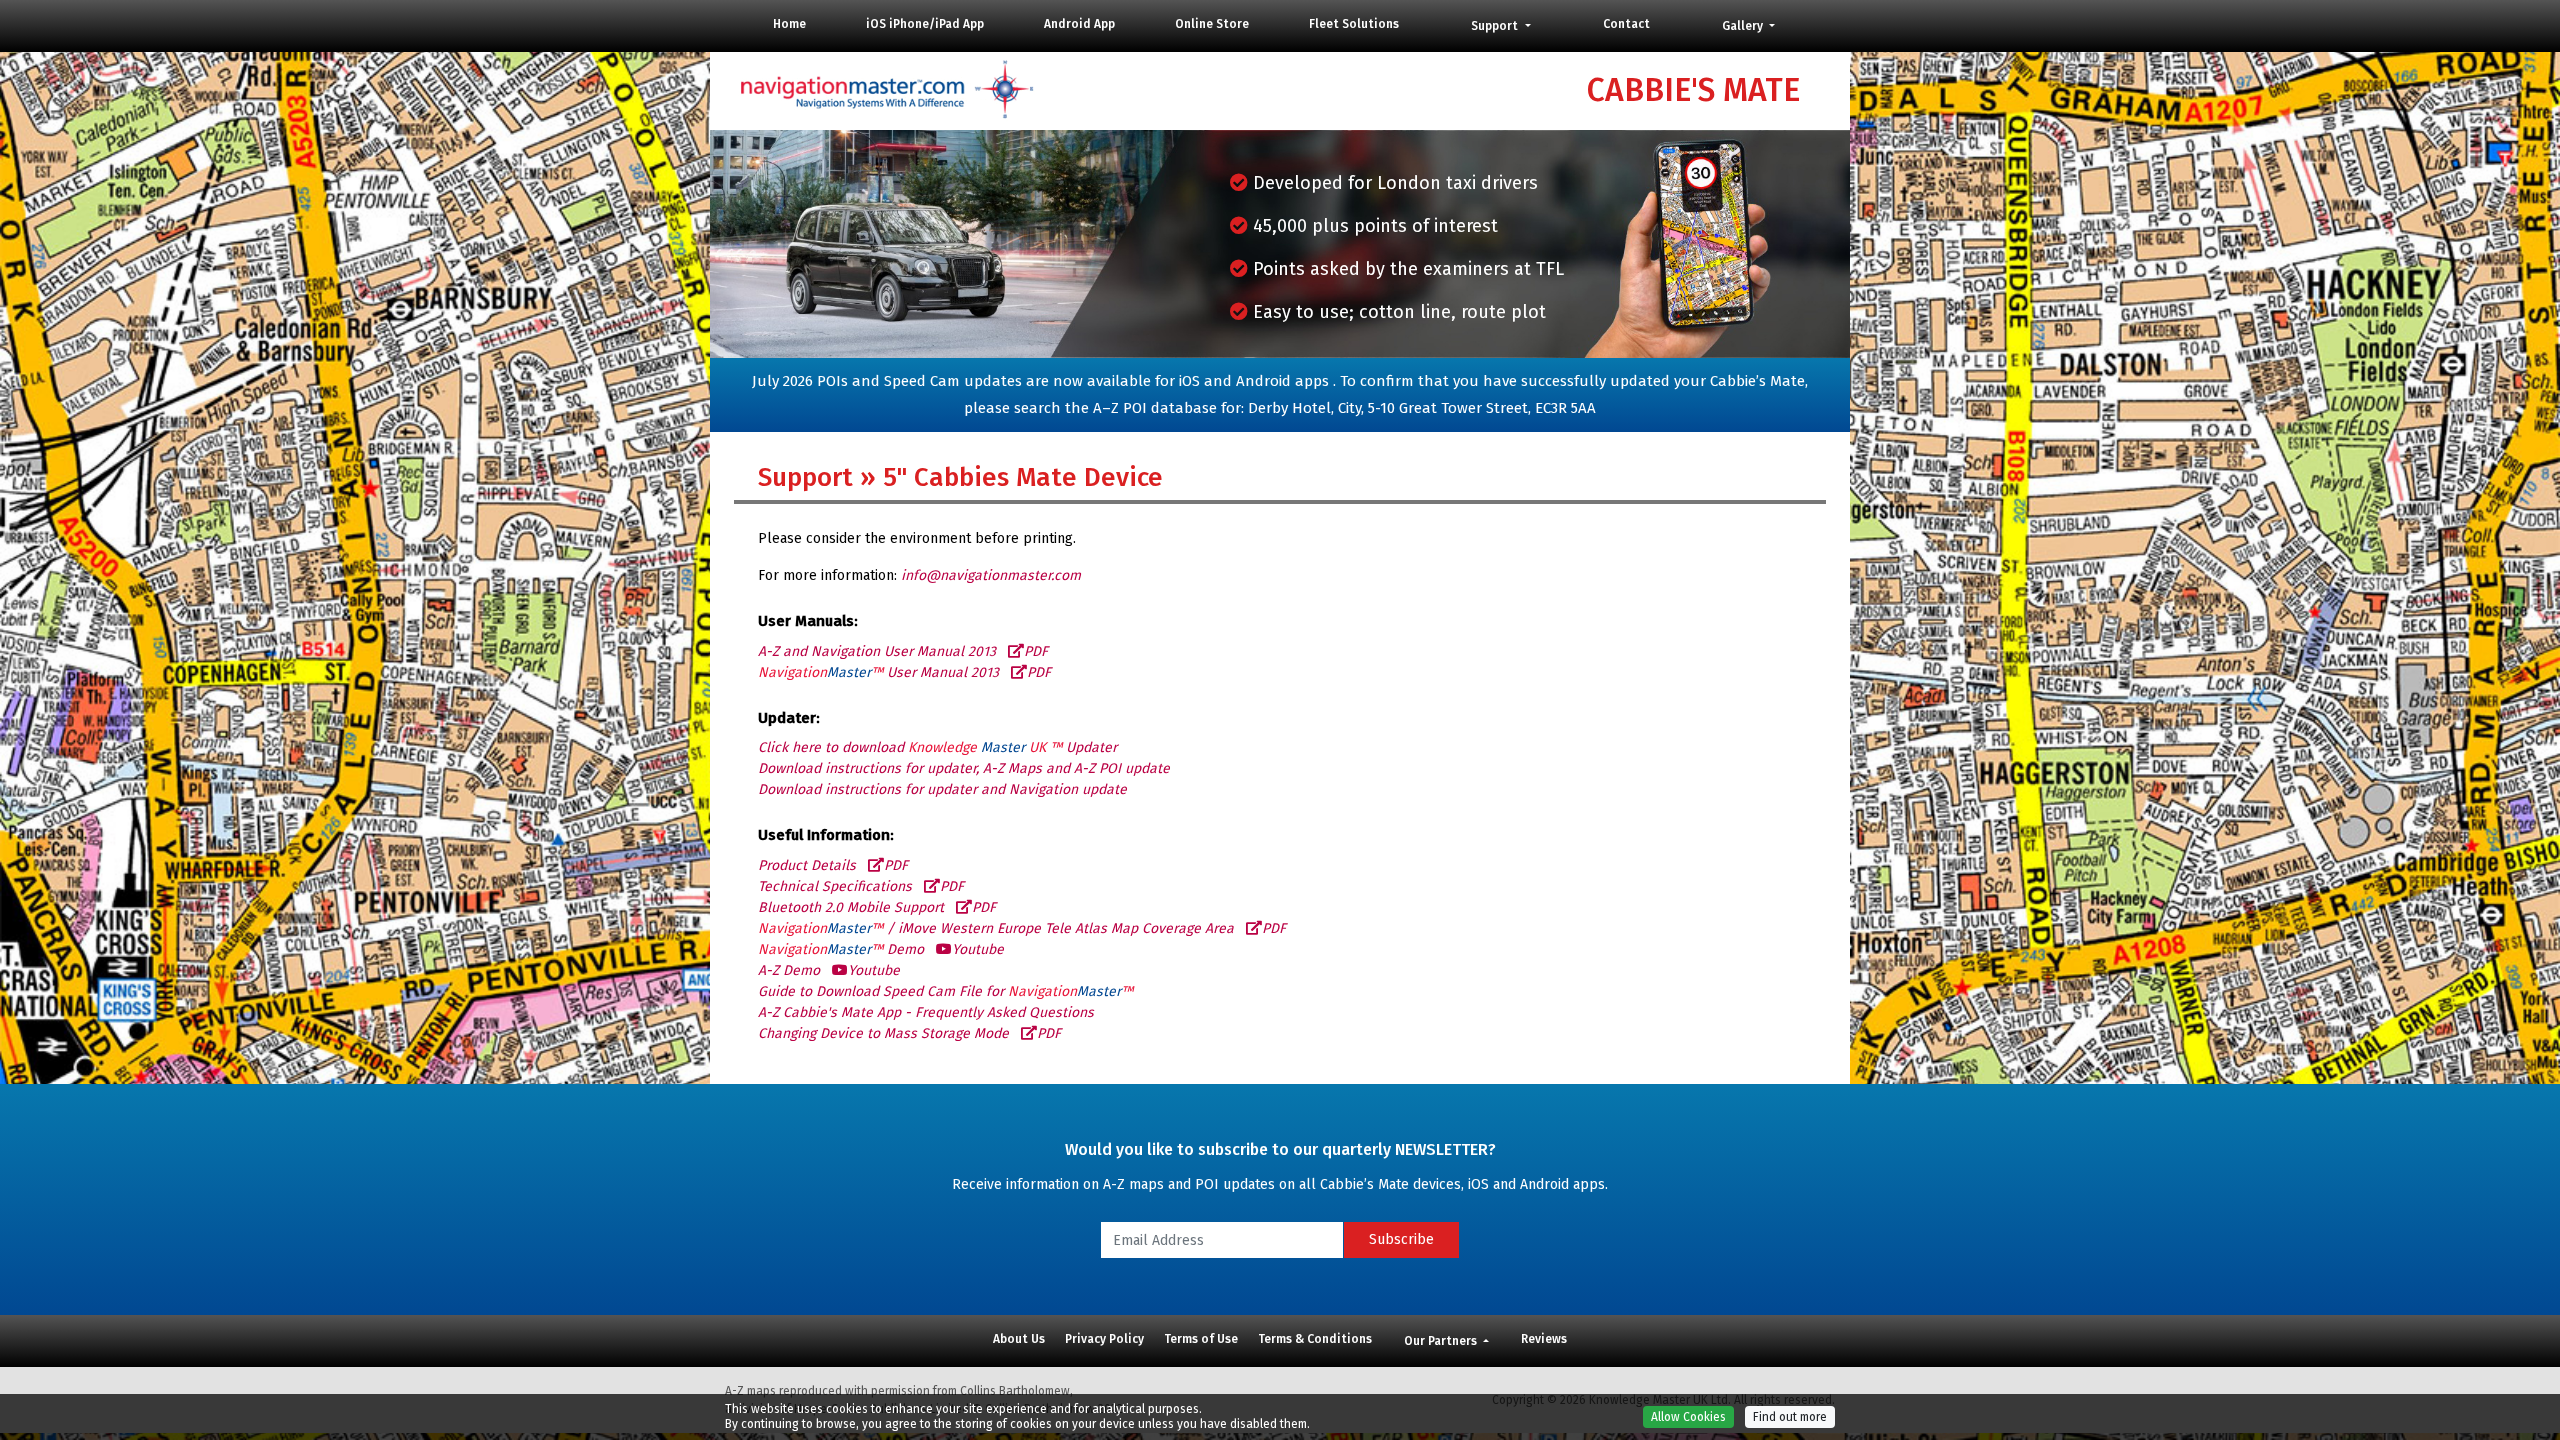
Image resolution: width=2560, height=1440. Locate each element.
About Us (1019, 1339)
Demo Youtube (881, 949)
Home (789, 24)
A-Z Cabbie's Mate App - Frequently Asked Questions (926, 1012)
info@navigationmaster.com (991, 575)
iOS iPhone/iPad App (925, 24)
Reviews (1544, 1339)
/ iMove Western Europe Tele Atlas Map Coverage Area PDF (1022, 928)
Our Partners (1442, 1341)
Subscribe (1401, 1239)
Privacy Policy (1104, 1339)
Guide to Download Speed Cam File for (945, 991)
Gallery (1744, 26)
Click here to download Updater (937, 747)
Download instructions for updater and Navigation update (942, 789)
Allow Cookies (1688, 1417)
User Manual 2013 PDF (904, 672)
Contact (1626, 24)
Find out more (1790, 1417)
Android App (1079, 24)
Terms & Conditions (1315, 1339)
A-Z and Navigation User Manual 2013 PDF (903, 651)
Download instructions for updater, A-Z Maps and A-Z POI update (964, 768)
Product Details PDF (833, 865)
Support (1496, 26)
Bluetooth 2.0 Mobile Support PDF (877, 907)
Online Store (1212, 24)
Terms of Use (1201, 1339)
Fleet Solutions (1354, 24)
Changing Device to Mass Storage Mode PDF (909, 1033)
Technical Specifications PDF (861, 886)
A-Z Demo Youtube (829, 970)
